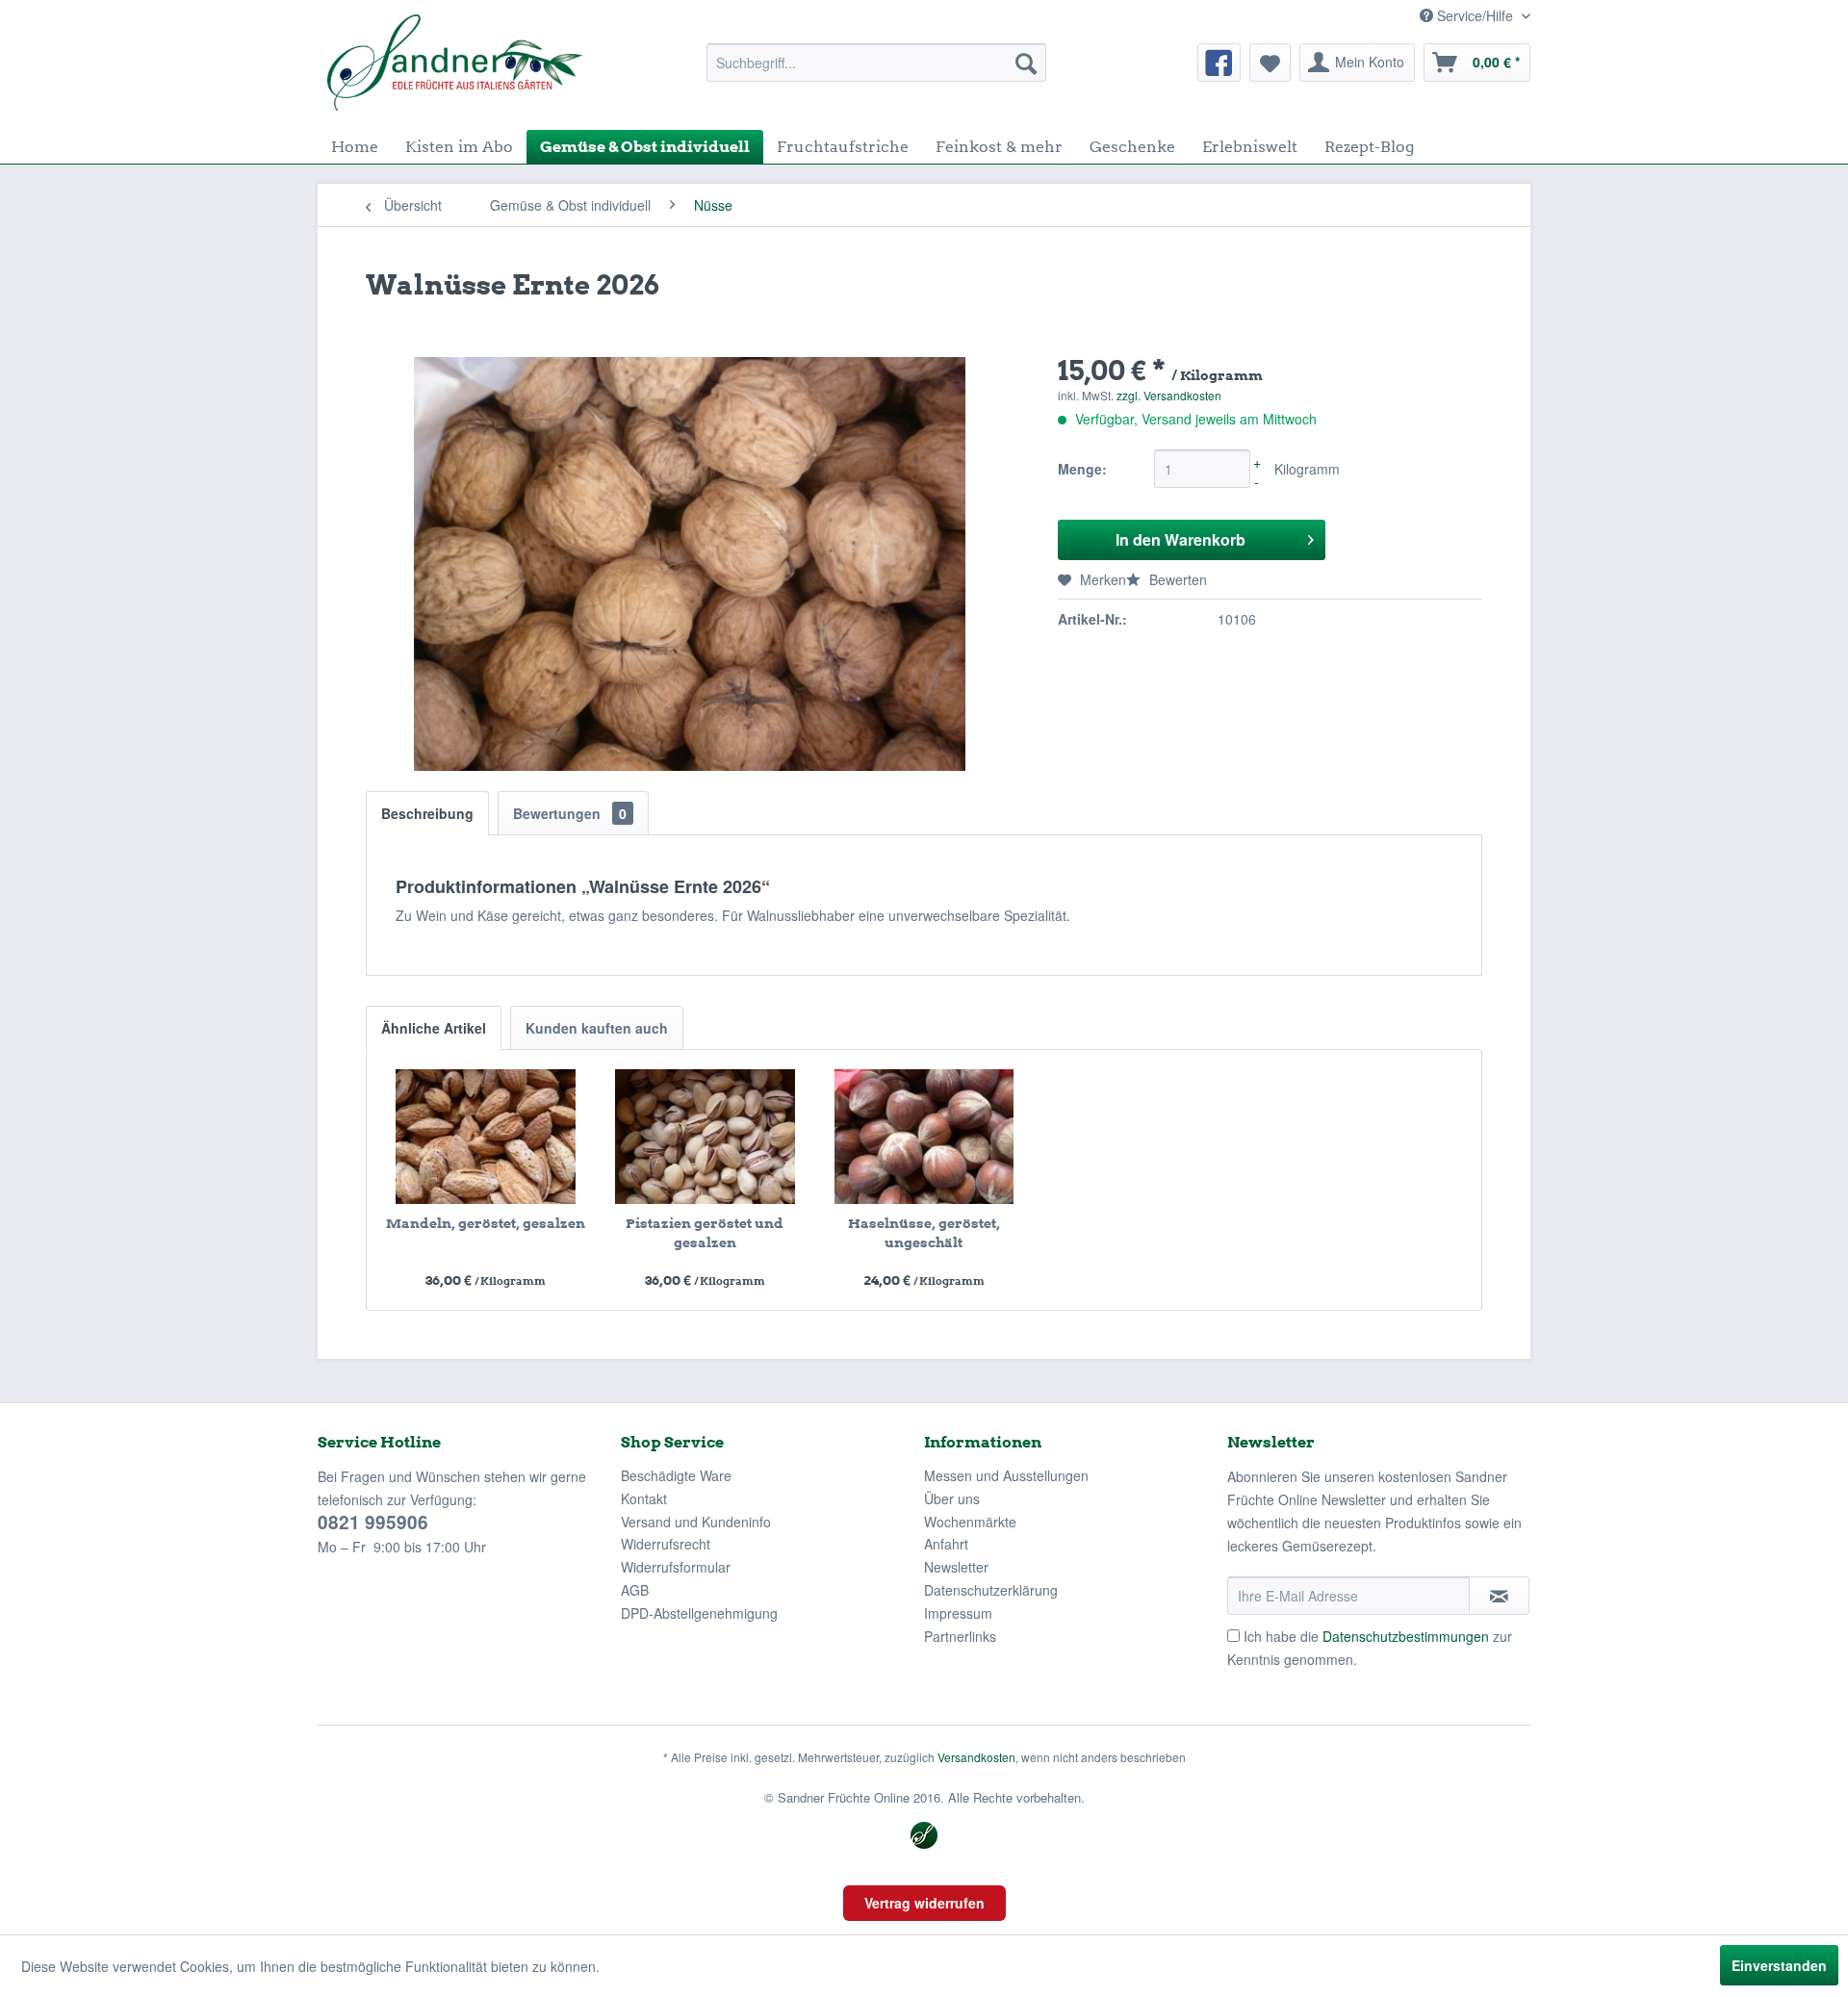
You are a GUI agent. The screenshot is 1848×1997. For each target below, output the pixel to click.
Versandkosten (976, 1757)
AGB (635, 1590)
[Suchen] (1026, 63)
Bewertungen (570, 813)
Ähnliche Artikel (434, 1028)
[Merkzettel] (1270, 63)
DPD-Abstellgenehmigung (699, 1613)
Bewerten (1176, 579)
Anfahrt (946, 1544)
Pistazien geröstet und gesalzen (705, 1233)
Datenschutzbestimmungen (1406, 1636)
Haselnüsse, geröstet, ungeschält (924, 1233)
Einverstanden (1779, 1965)
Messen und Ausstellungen (1006, 1475)
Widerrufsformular (676, 1567)
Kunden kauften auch (597, 1028)
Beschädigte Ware (676, 1475)
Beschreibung (427, 813)
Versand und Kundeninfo (696, 1522)
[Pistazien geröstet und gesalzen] (706, 1137)
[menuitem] (876, 63)
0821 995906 (373, 1522)
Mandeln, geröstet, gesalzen (486, 1223)
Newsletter (956, 1567)
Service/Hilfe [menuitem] (1475, 15)
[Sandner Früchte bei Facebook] (1219, 63)
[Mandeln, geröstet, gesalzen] (486, 1137)
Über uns (952, 1498)
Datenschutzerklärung (991, 1590)
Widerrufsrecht (666, 1544)
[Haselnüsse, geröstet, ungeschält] (924, 1137)
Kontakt (644, 1498)
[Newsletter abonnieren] (1499, 1596)
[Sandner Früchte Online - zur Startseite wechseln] (455, 63)
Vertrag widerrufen (924, 1903)
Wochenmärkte (970, 1522)
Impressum (958, 1613)
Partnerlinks (960, 1636)
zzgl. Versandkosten (1169, 395)
